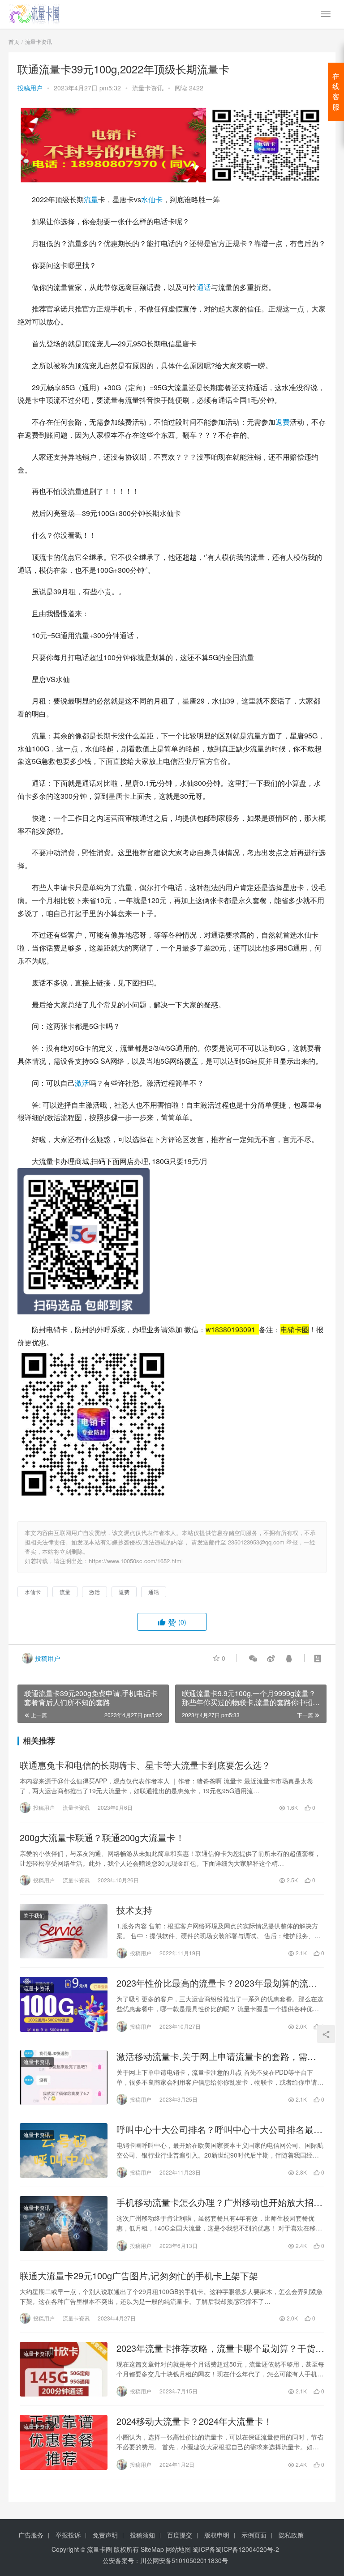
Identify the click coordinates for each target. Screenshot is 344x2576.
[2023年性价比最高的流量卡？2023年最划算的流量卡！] (64, 2004)
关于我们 (34, 1915)
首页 (14, 41)
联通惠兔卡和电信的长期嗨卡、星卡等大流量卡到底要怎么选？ (145, 1765)
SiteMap (152, 2549)
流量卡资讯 (148, 88)
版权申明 (217, 2535)
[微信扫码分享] (253, 1658)
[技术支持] (64, 1931)
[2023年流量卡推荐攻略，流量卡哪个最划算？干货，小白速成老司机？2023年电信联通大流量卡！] (64, 2369)
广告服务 (31, 2535)
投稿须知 (142, 2535)
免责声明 (105, 2535)
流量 (91, 199)
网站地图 (178, 2549)
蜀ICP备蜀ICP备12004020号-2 (236, 2549)
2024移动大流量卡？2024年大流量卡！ (194, 2421)
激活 (82, 1083)
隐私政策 (291, 2535)
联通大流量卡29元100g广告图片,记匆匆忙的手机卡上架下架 (139, 2276)
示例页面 (254, 2535)
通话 (204, 287)
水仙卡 (152, 199)
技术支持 (134, 1910)
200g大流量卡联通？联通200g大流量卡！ (102, 1838)
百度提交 (180, 2535)
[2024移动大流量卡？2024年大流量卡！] (64, 2442)
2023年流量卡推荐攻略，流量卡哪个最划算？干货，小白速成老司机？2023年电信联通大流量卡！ (220, 2348)
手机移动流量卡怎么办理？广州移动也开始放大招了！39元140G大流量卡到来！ (215, 2202)
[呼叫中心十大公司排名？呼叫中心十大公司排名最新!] (64, 2150)
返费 (283, 422)
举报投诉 (68, 2535)
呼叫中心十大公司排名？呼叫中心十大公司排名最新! (215, 2129)
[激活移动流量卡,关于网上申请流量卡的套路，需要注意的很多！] (64, 2077)
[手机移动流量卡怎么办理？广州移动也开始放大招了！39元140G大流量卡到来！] (64, 2223)
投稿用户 (30, 88)
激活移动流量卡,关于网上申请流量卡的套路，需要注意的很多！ (216, 2056)
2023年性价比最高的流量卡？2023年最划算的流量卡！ (217, 1983)
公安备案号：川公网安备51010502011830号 (165, 2560)
